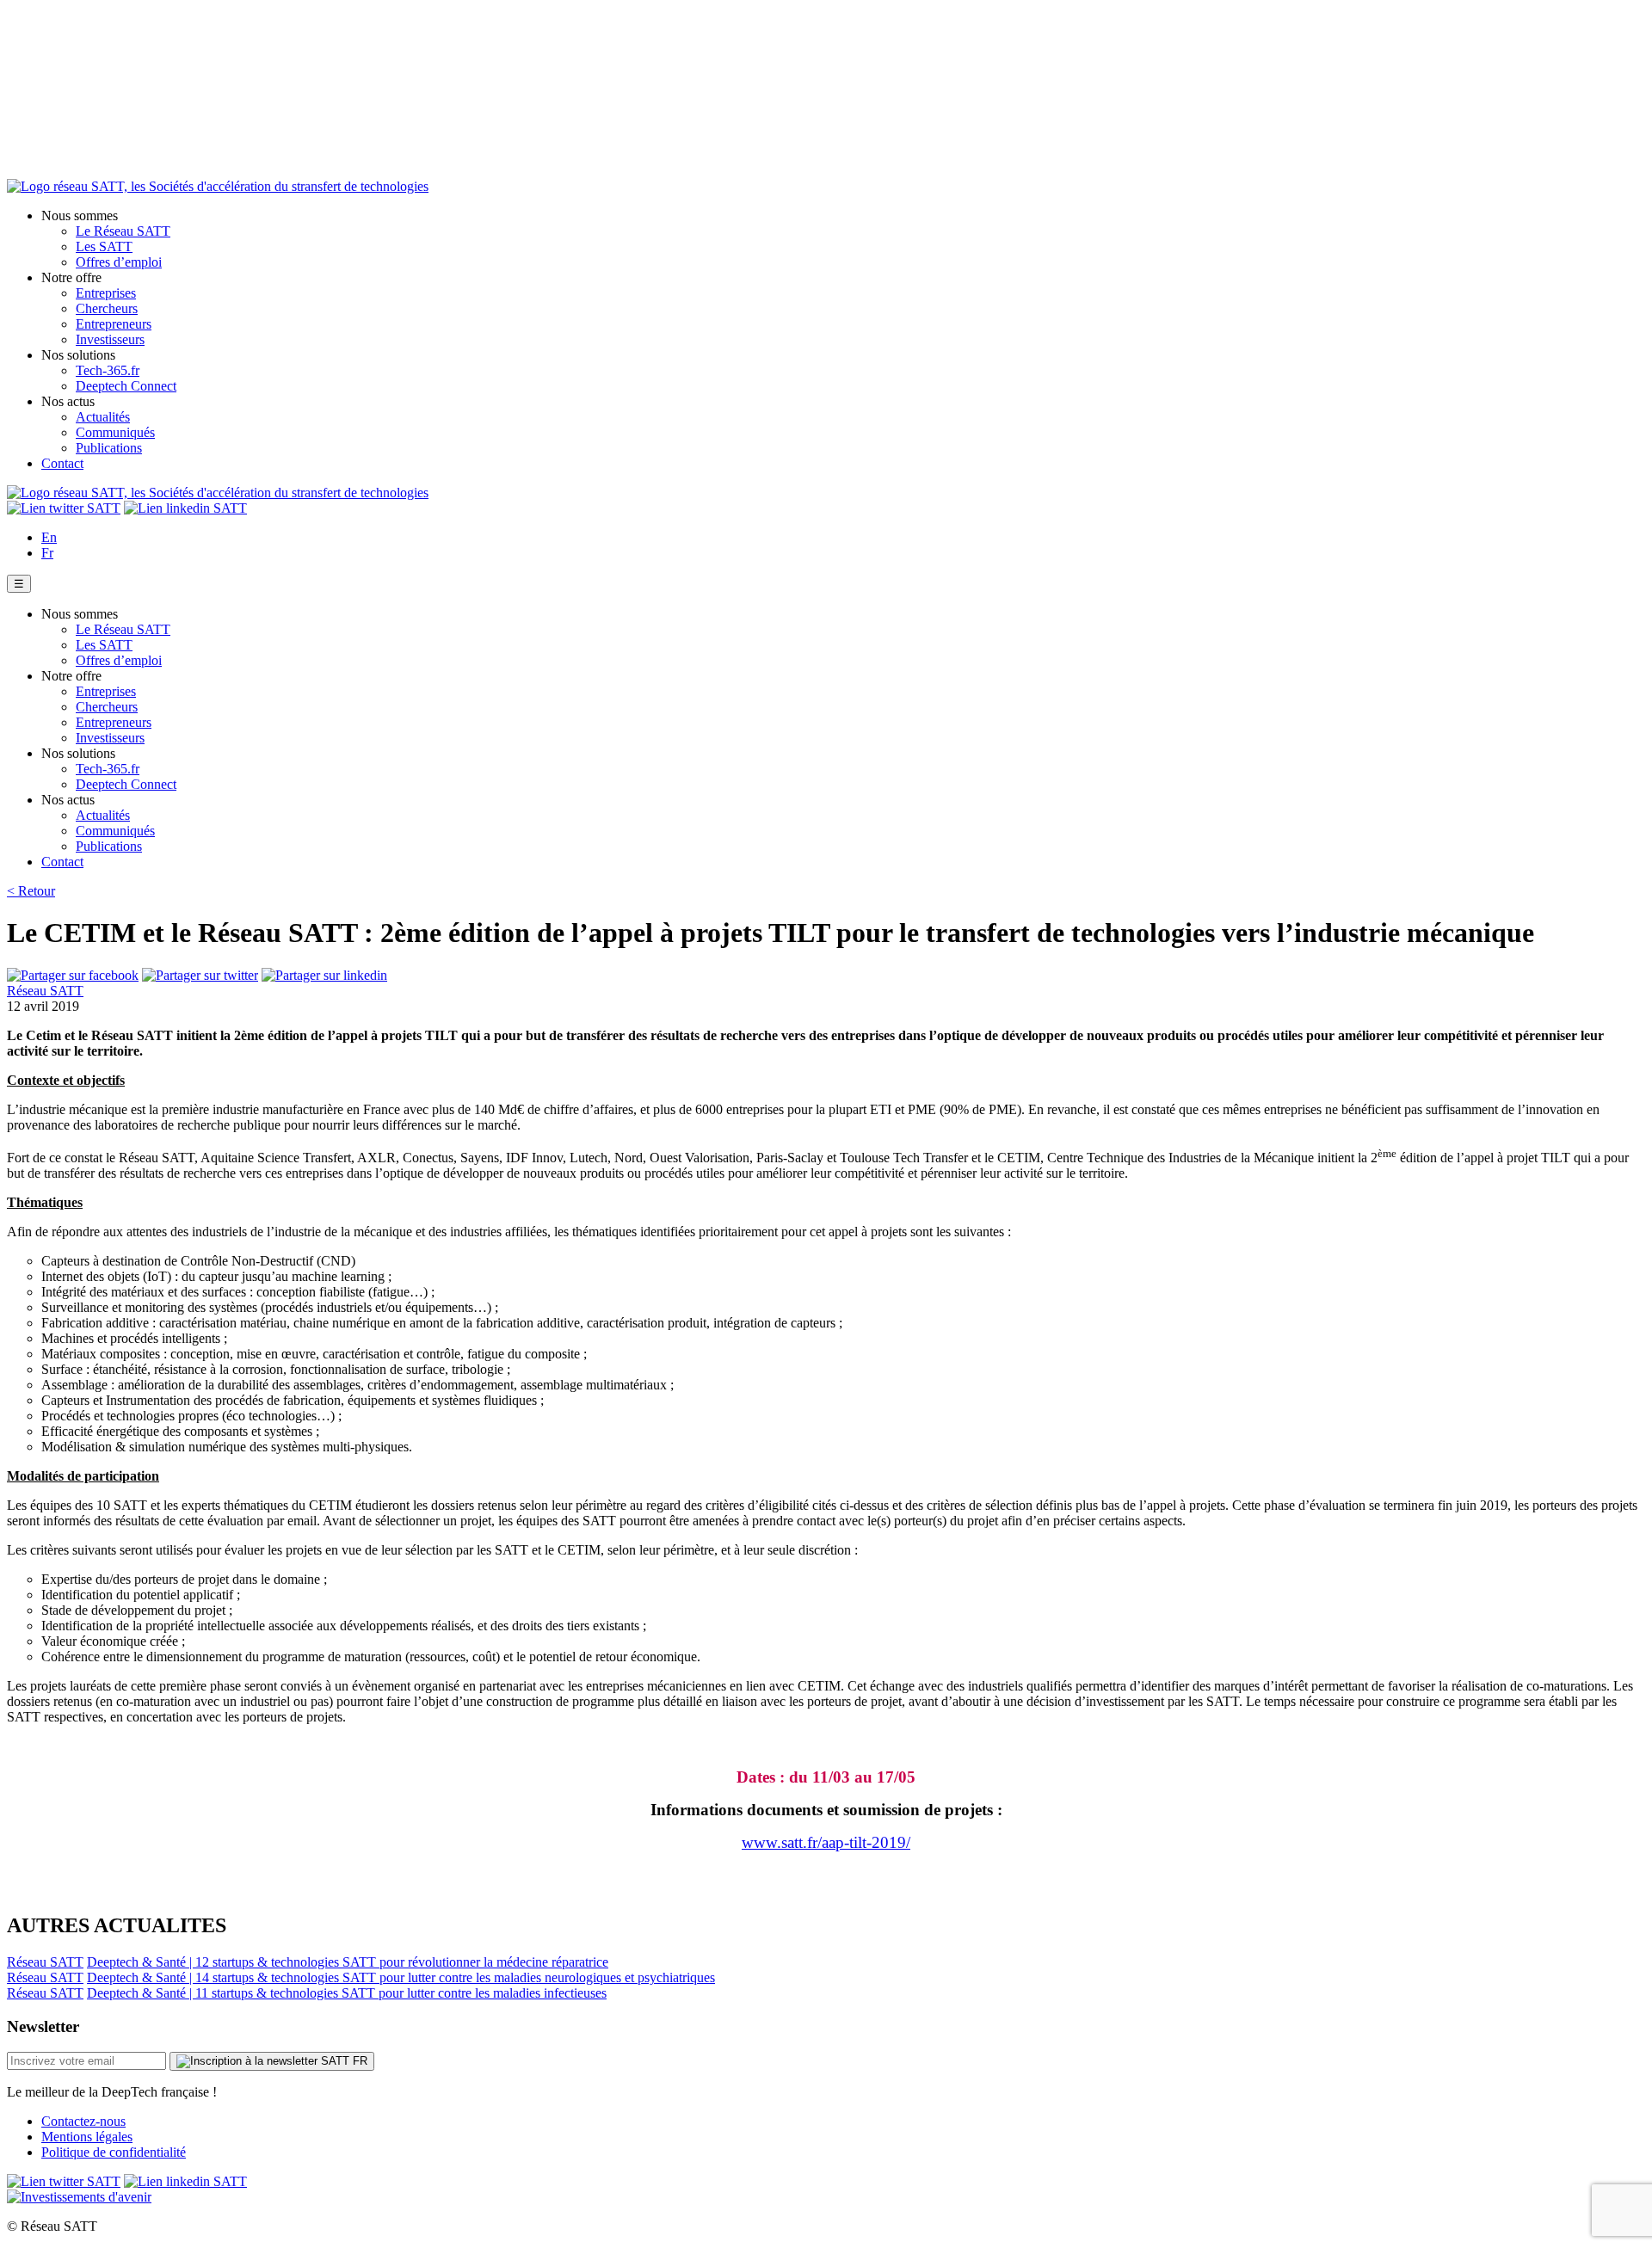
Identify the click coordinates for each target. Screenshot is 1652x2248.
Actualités (103, 417)
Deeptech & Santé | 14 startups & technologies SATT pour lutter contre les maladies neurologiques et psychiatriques (401, 1977)
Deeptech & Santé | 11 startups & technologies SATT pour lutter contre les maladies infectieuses (347, 1993)
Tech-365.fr (108, 370)
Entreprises (106, 293)
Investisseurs (110, 339)
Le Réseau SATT (123, 231)
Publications (109, 448)
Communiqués (115, 432)
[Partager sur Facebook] (73, 975)
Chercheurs (107, 308)
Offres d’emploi (119, 262)
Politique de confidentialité (114, 2152)
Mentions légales (87, 2137)
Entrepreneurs (114, 324)
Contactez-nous (83, 2121)
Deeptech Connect (126, 386)
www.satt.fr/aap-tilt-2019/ (826, 1842)
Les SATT (104, 246)
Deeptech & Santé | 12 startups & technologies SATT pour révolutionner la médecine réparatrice (348, 1962)
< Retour (31, 891)
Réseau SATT (45, 991)
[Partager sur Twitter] (200, 975)
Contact (62, 463)
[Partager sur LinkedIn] (324, 975)
